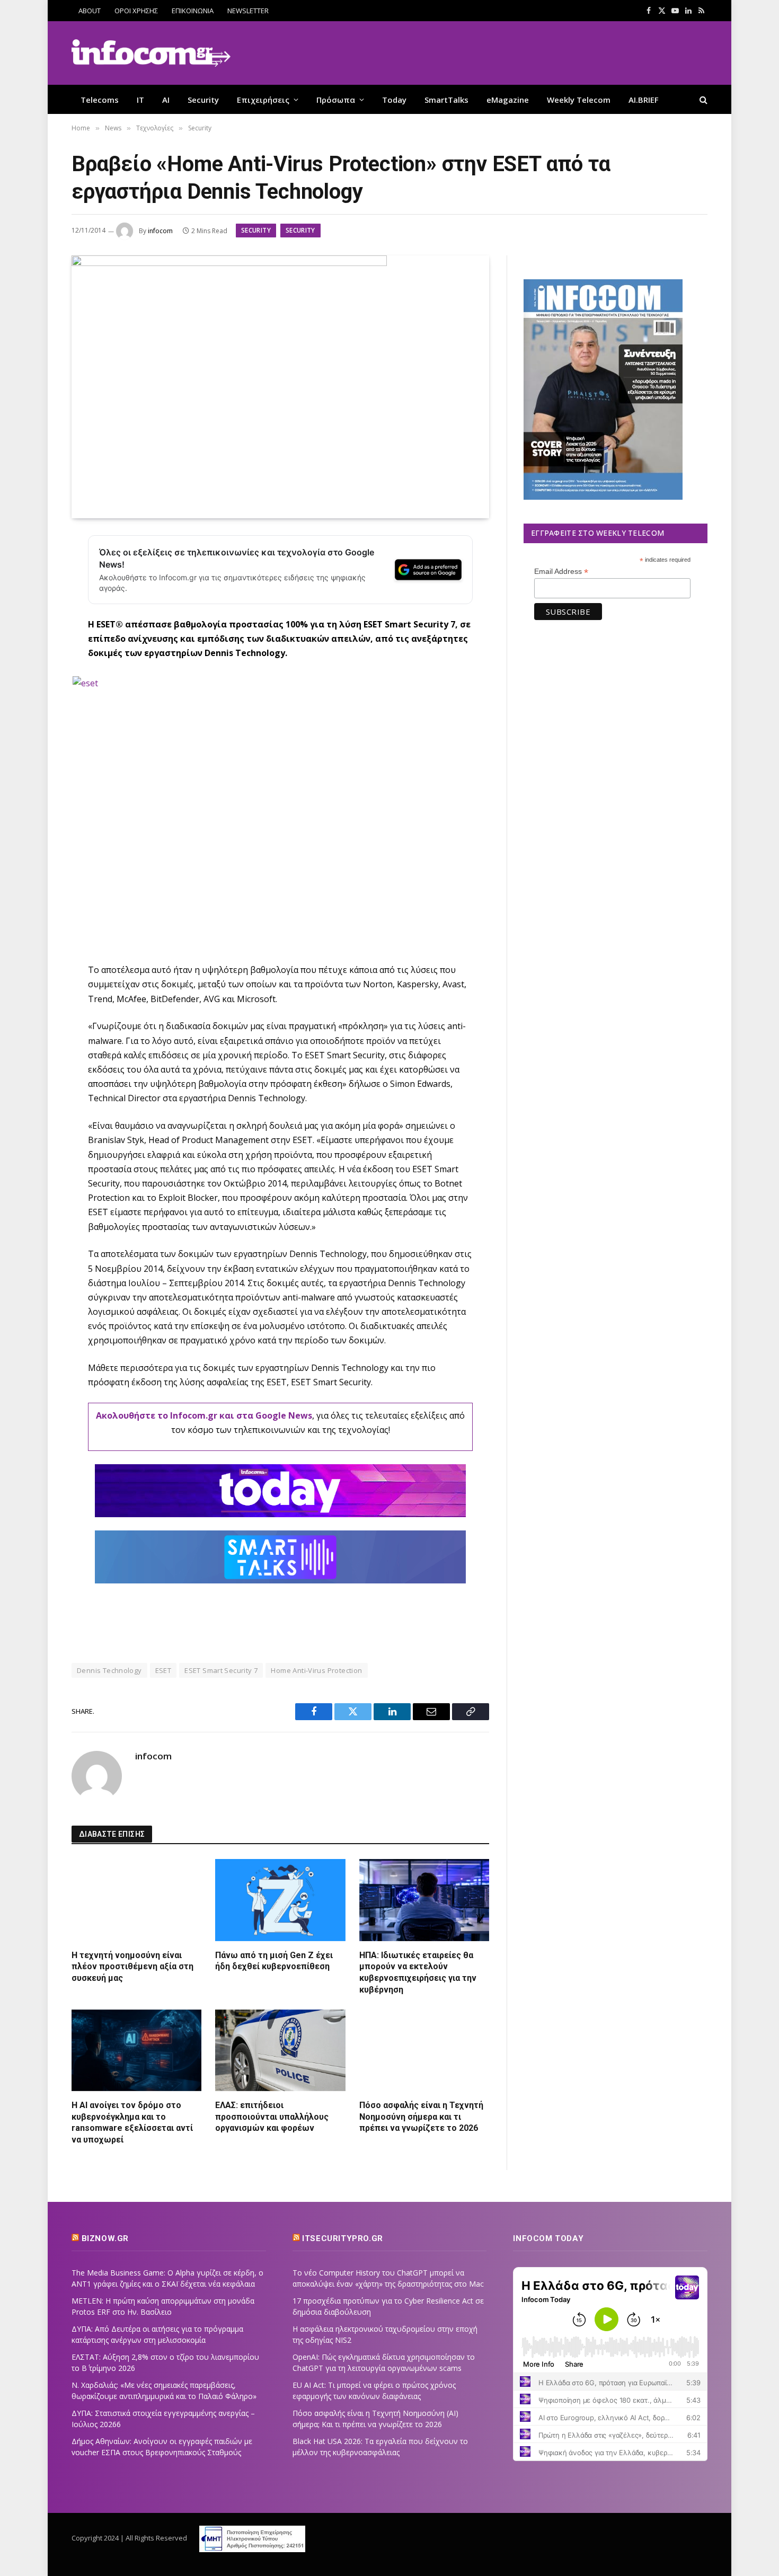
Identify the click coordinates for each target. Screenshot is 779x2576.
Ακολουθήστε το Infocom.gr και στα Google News (204, 1415)
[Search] (702, 99)
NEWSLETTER (248, 11)
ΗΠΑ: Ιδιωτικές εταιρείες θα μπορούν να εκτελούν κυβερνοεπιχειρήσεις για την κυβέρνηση (418, 1972)
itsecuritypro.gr (343, 2238)
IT (140, 100)
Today (394, 100)
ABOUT (90, 11)
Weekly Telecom (579, 100)
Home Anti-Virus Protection (316, 1670)
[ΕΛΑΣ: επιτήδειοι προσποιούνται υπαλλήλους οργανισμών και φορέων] (280, 2050)
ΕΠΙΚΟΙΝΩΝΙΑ (193, 11)
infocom (160, 231)
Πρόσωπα (336, 100)
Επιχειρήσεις (263, 100)
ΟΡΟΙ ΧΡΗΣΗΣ (136, 11)
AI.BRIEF (644, 100)
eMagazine (508, 100)
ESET (163, 1670)
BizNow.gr (105, 2238)
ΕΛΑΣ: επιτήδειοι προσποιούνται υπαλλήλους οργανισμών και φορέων (272, 2117)
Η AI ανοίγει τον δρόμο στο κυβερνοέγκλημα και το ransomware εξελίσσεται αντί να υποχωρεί (132, 2122)
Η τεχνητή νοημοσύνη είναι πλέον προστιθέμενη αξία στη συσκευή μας (132, 1967)
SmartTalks (446, 100)
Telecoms (100, 100)
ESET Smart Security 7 (221, 1670)
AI (166, 100)
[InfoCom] (151, 53)
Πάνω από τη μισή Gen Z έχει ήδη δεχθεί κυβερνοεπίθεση (274, 1961)
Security (203, 100)
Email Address (561, 572)
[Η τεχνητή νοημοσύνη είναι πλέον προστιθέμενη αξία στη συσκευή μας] (136, 1900)
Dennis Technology (109, 1670)
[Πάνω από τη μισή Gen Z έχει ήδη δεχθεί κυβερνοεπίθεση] (280, 1900)
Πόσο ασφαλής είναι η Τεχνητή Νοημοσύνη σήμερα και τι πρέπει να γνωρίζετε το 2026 (421, 2117)
